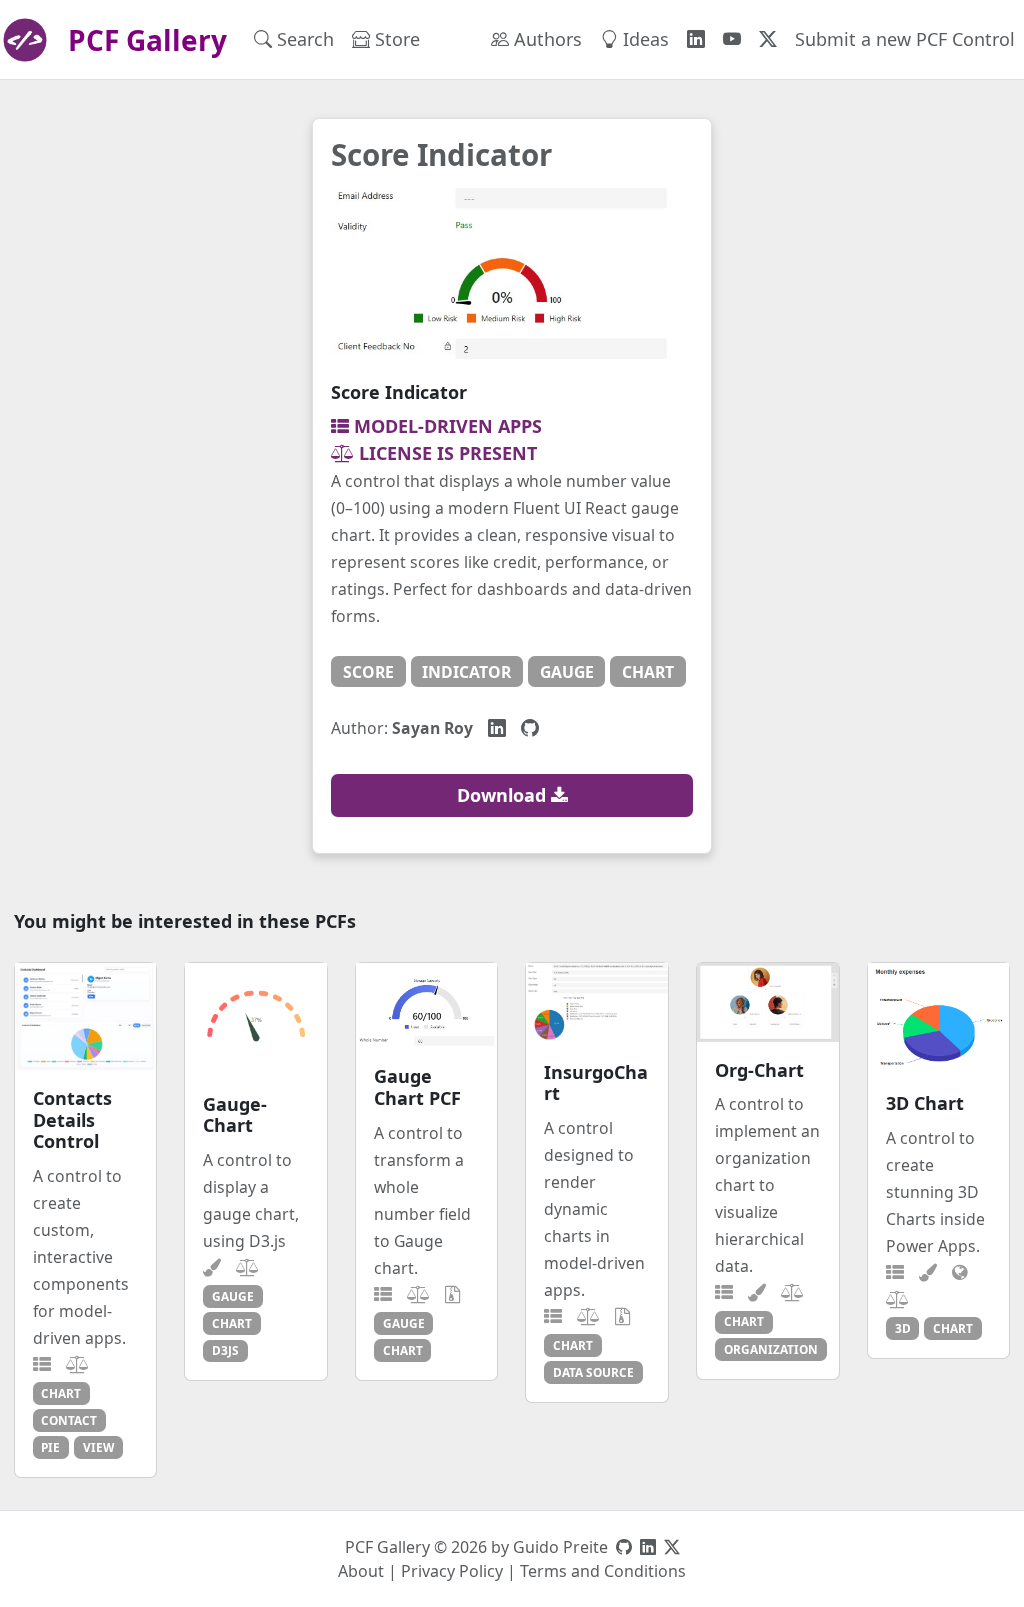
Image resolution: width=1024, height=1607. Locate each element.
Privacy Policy (452, 1571)
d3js (225, 1350)
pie (50, 1447)
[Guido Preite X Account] (672, 1547)
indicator (466, 672)
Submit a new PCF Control (905, 39)
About (361, 1571)
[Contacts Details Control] (86, 1016)
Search (303, 39)
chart (648, 672)
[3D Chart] (939, 1019)
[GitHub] (530, 727)
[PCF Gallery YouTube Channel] (732, 39)
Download (504, 795)
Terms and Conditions (603, 1571)
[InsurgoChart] (597, 1003)
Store (395, 39)
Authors (545, 39)
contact (69, 1420)
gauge (567, 672)
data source (593, 1372)
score (368, 672)
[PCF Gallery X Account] (768, 39)
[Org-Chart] (768, 1002)
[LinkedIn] (497, 727)
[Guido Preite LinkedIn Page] (648, 1547)
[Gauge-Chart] (256, 1019)
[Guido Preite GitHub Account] (624, 1547)
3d (903, 1328)
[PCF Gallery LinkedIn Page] (696, 39)
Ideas (643, 39)
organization (771, 1349)
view (98, 1447)
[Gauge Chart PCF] (427, 1006)
